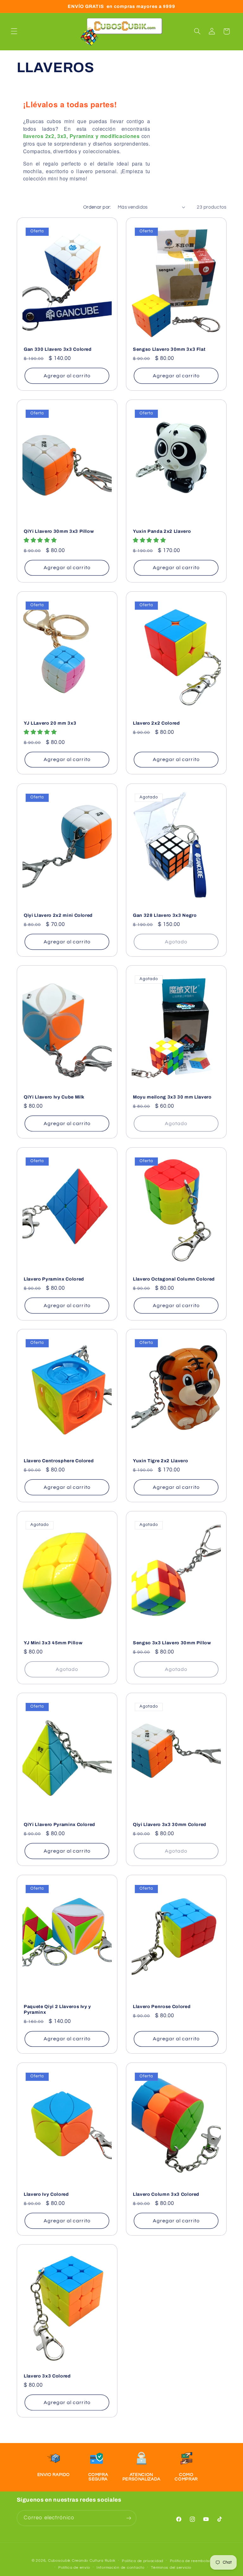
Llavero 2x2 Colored (156, 723)
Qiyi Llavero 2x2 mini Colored (58, 915)
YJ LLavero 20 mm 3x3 (50, 723)
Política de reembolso (191, 2561)
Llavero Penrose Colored (162, 2006)
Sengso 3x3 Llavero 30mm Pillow (172, 1643)
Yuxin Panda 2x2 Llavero (162, 531)
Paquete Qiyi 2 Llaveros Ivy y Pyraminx (57, 2009)
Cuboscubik (59, 2561)
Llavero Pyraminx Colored (54, 1279)
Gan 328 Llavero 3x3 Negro (165, 915)
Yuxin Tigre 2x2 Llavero (160, 1461)
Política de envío (74, 2568)
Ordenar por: (97, 207)
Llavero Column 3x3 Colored (166, 2194)
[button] (14, 31)
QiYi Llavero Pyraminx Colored (59, 1824)
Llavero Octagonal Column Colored (174, 1279)
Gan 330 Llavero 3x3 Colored (58, 349)
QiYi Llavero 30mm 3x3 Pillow (59, 531)
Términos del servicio (171, 2568)
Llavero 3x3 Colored (47, 2376)
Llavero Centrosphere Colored (59, 1461)
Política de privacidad (143, 2561)
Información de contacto (121, 2568)
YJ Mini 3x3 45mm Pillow (53, 1643)
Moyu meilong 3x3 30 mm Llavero (172, 1097)
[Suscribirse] (128, 2518)
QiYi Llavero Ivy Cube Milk (54, 1097)
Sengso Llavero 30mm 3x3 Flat (169, 349)
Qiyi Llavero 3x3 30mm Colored (170, 1824)
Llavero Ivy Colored (46, 2194)
